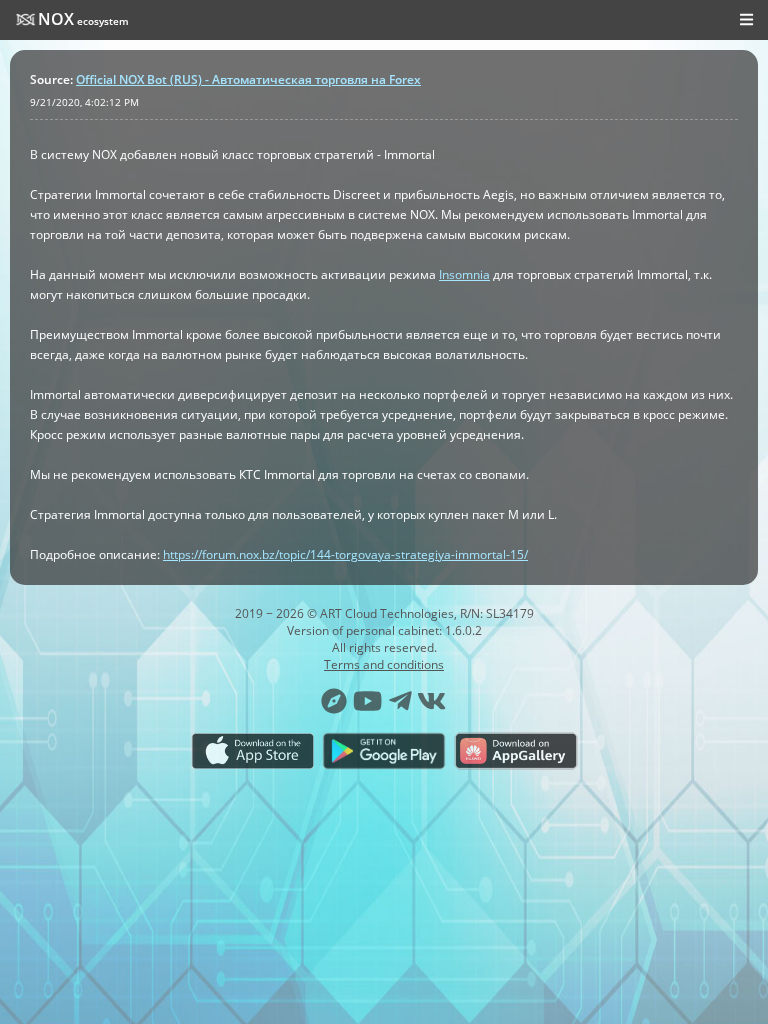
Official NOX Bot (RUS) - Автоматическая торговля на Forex (248, 79)
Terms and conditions (384, 664)
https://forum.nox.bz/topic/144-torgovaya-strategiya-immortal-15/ (345, 554)
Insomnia (464, 274)
